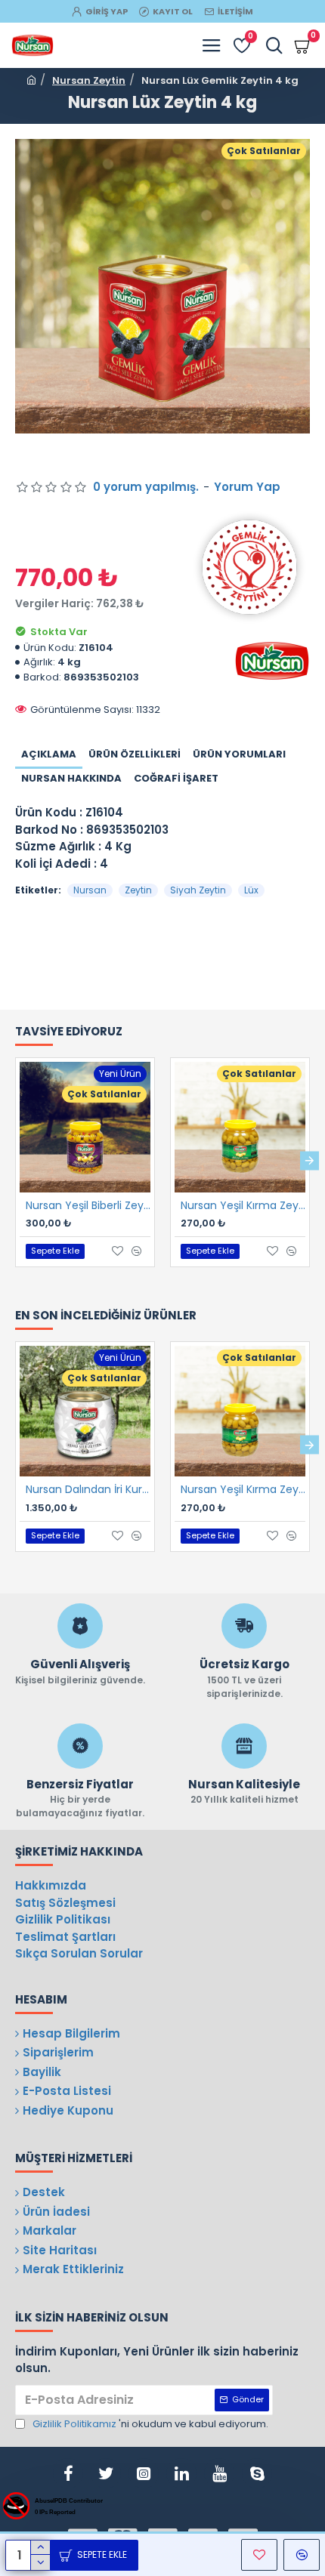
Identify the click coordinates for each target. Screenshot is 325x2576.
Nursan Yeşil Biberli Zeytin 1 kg (88, 1205)
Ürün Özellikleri (135, 754)
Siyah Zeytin (198, 890)
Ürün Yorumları (239, 754)
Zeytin (138, 890)
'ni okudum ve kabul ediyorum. (150, 2424)
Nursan (90, 890)
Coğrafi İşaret (176, 778)
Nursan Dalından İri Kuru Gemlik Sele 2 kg (88, 1489)
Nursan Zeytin (89, 80)
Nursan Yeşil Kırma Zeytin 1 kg (243, 1205)
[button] (15, 1160)
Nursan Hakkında (71, 778)
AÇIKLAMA (49, 754)
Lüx (251, 890)
